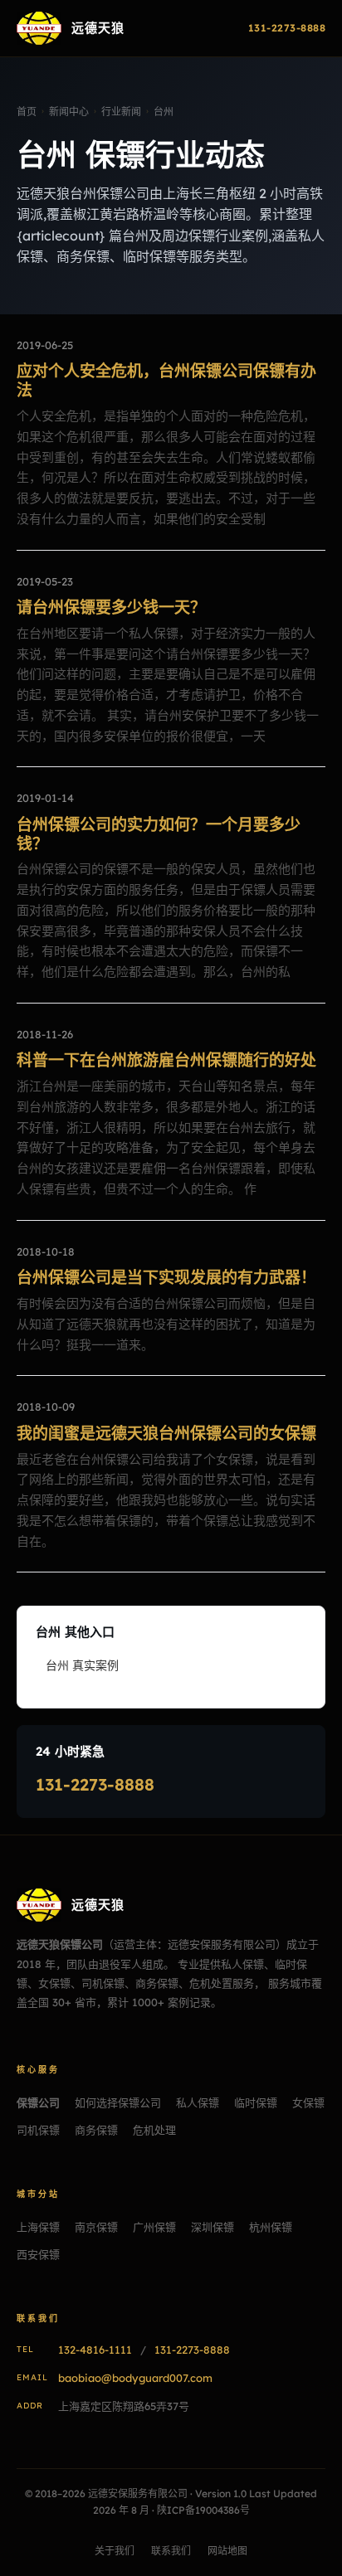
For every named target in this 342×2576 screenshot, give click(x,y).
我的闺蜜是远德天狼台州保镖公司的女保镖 (166, 1433)
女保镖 (308, 2102)
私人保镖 (198, 2102)
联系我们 (171, 2551)
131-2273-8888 (95, 1784)
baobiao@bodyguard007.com (135, 2378)
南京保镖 (96, 2227)
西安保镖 (38, 2254)
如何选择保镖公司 (118, 2102)
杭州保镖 (271, 2227)
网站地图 (227, 2551)
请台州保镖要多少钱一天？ (111, 607)
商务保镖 (96, 2130)
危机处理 (154, 2130)
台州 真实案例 (82, 1665)
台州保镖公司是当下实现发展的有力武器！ (166, 1277)
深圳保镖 (213, 2227)
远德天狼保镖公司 (60, 1944)
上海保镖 (38, 2227)
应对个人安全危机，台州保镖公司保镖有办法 (166, 380)
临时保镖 (256, 2102)
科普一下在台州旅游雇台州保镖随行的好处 (166, 1060)
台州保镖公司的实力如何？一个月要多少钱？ (159, 834)
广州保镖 (154, 2227)
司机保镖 (38, 2130)
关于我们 (115, 2551)
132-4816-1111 (95, 2350)
